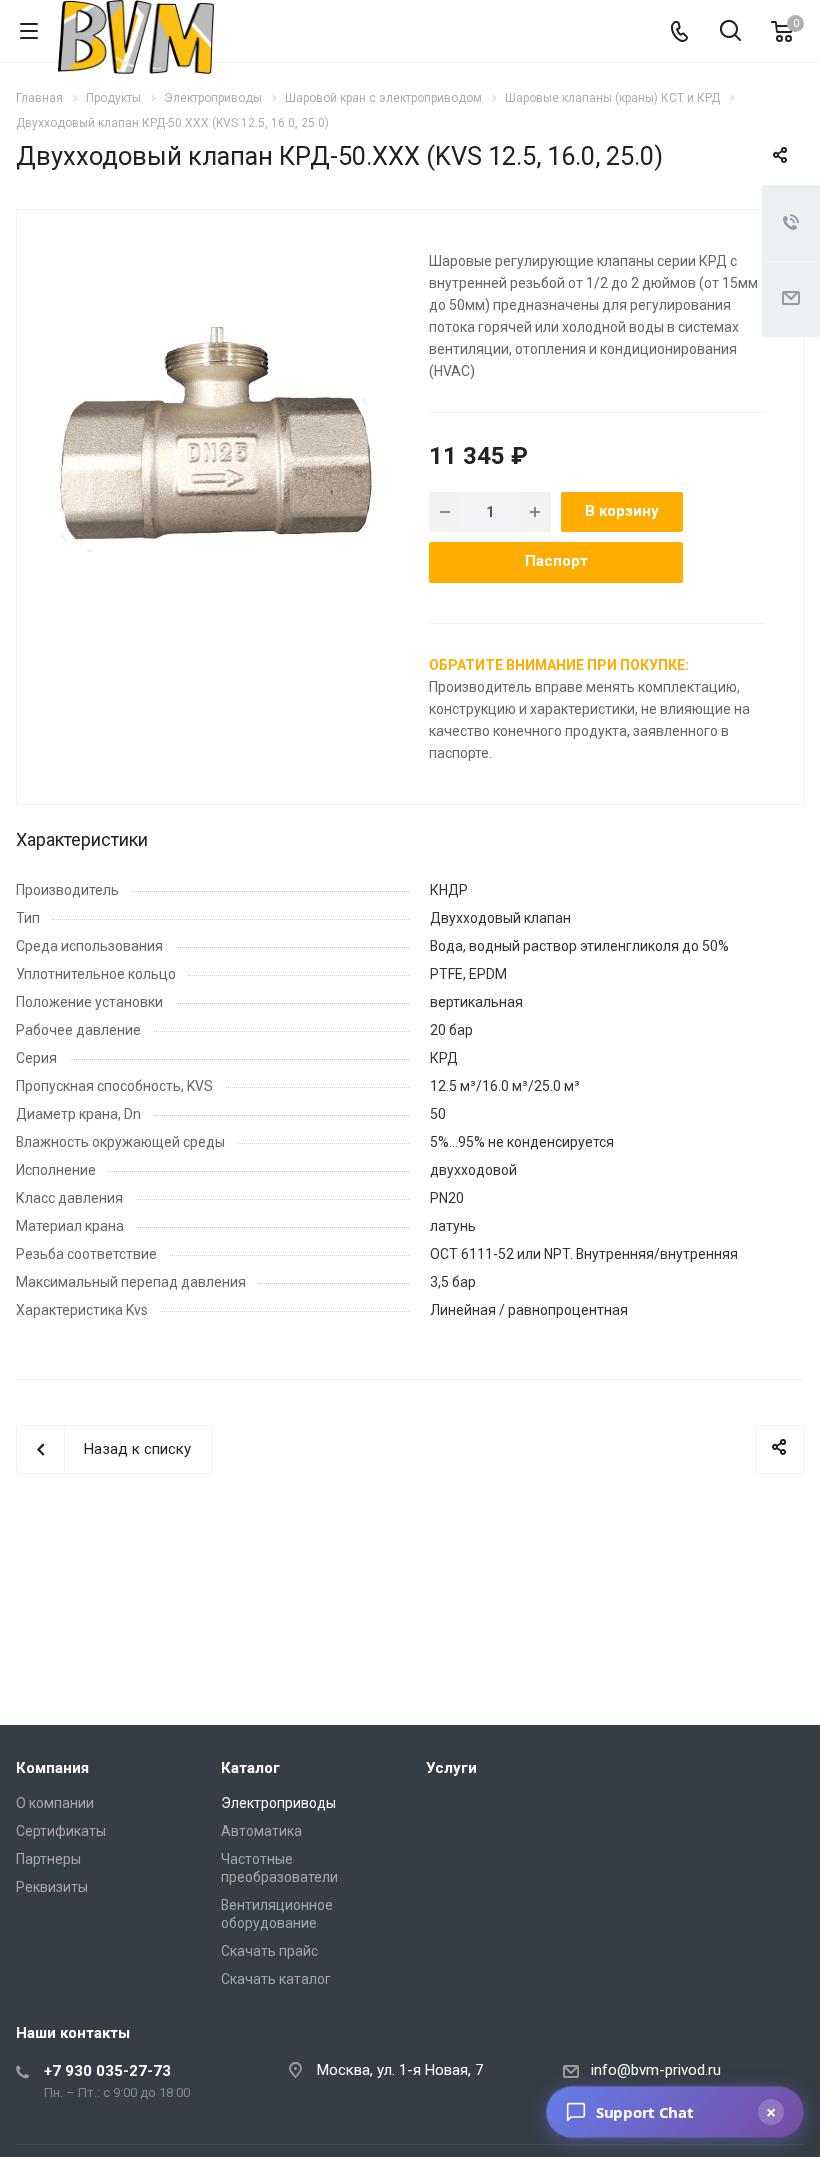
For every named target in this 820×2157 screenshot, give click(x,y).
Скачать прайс (269, 1951)
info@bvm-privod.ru (656, 2070)
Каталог (250, 1768)
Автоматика (261, 1831)
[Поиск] (730, 32)
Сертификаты (61, 1831)
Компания (52, 1768)
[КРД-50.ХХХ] (215, 448)
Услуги (451, 1768)
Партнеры (48, 1859)
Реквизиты (52, 1887)
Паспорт (556, 561)
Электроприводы (278, 1803)
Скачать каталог (276, 1979)
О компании (55, 1803)
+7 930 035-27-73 (107, 2071)
